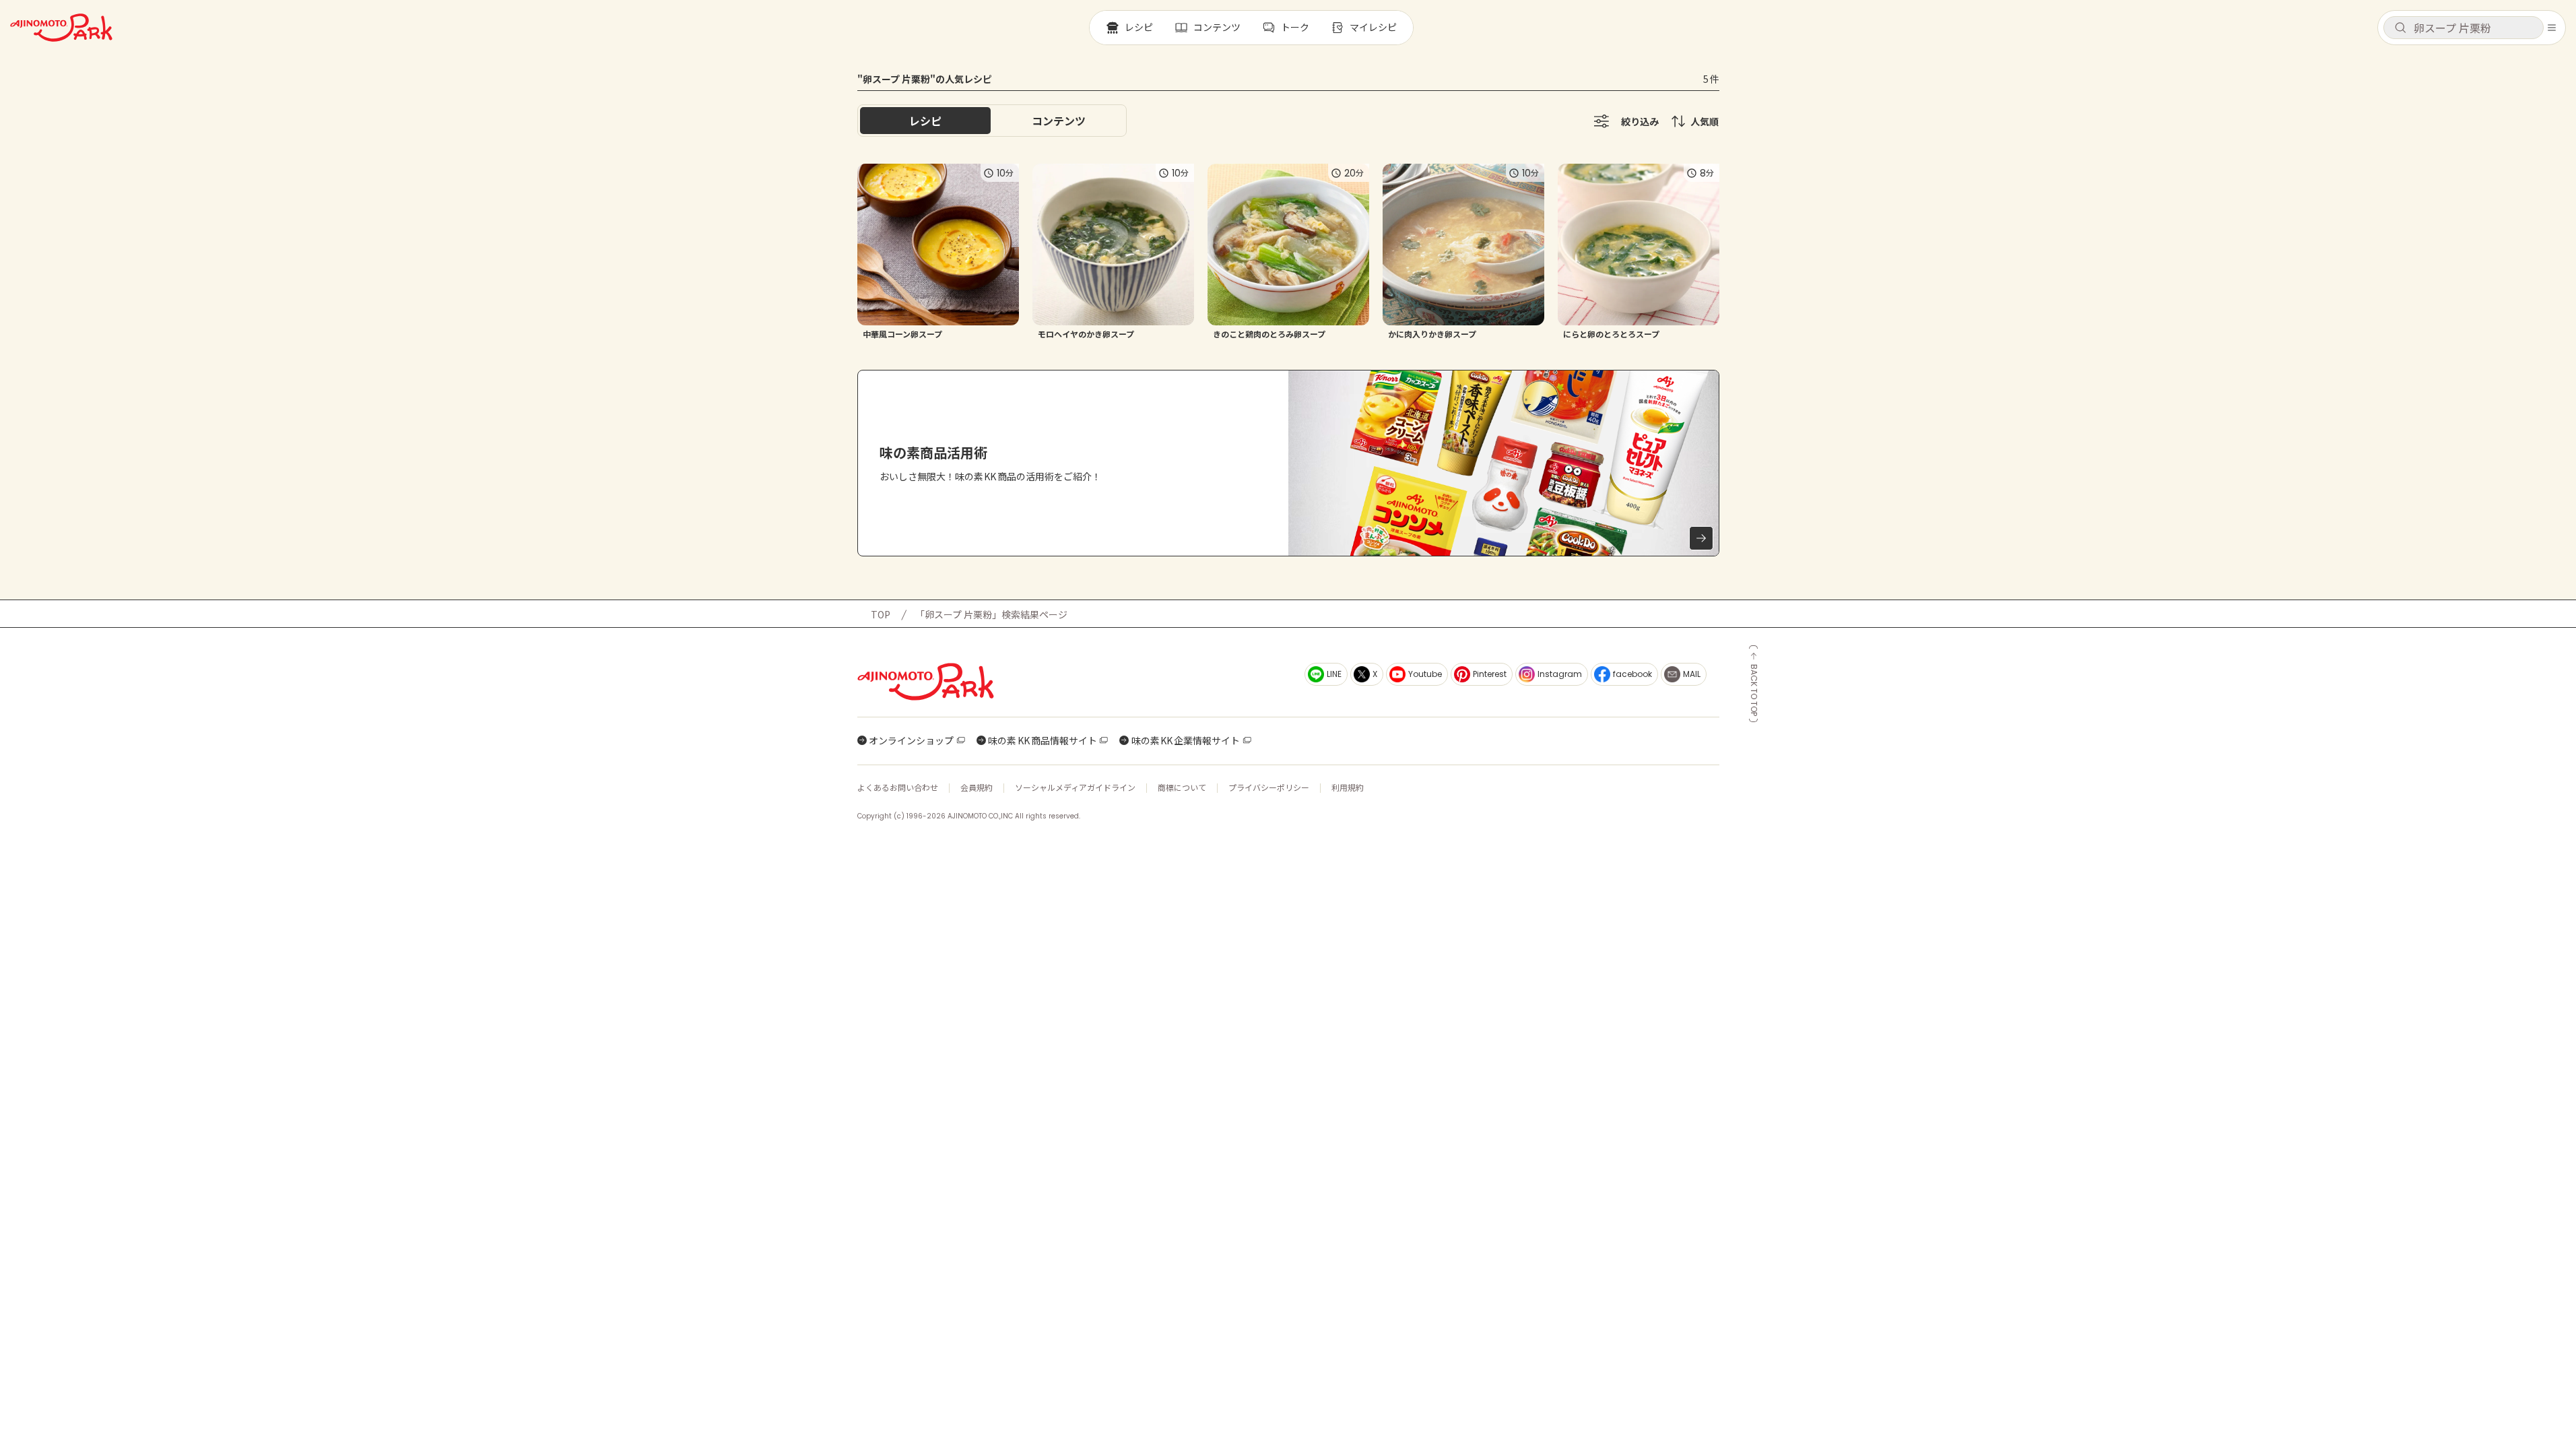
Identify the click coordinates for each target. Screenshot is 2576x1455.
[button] (2464, 28)
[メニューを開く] (2552, 28)
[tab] (1059, 121)
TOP (881, 614)
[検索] (2400, 28)
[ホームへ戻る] (61, 28)
